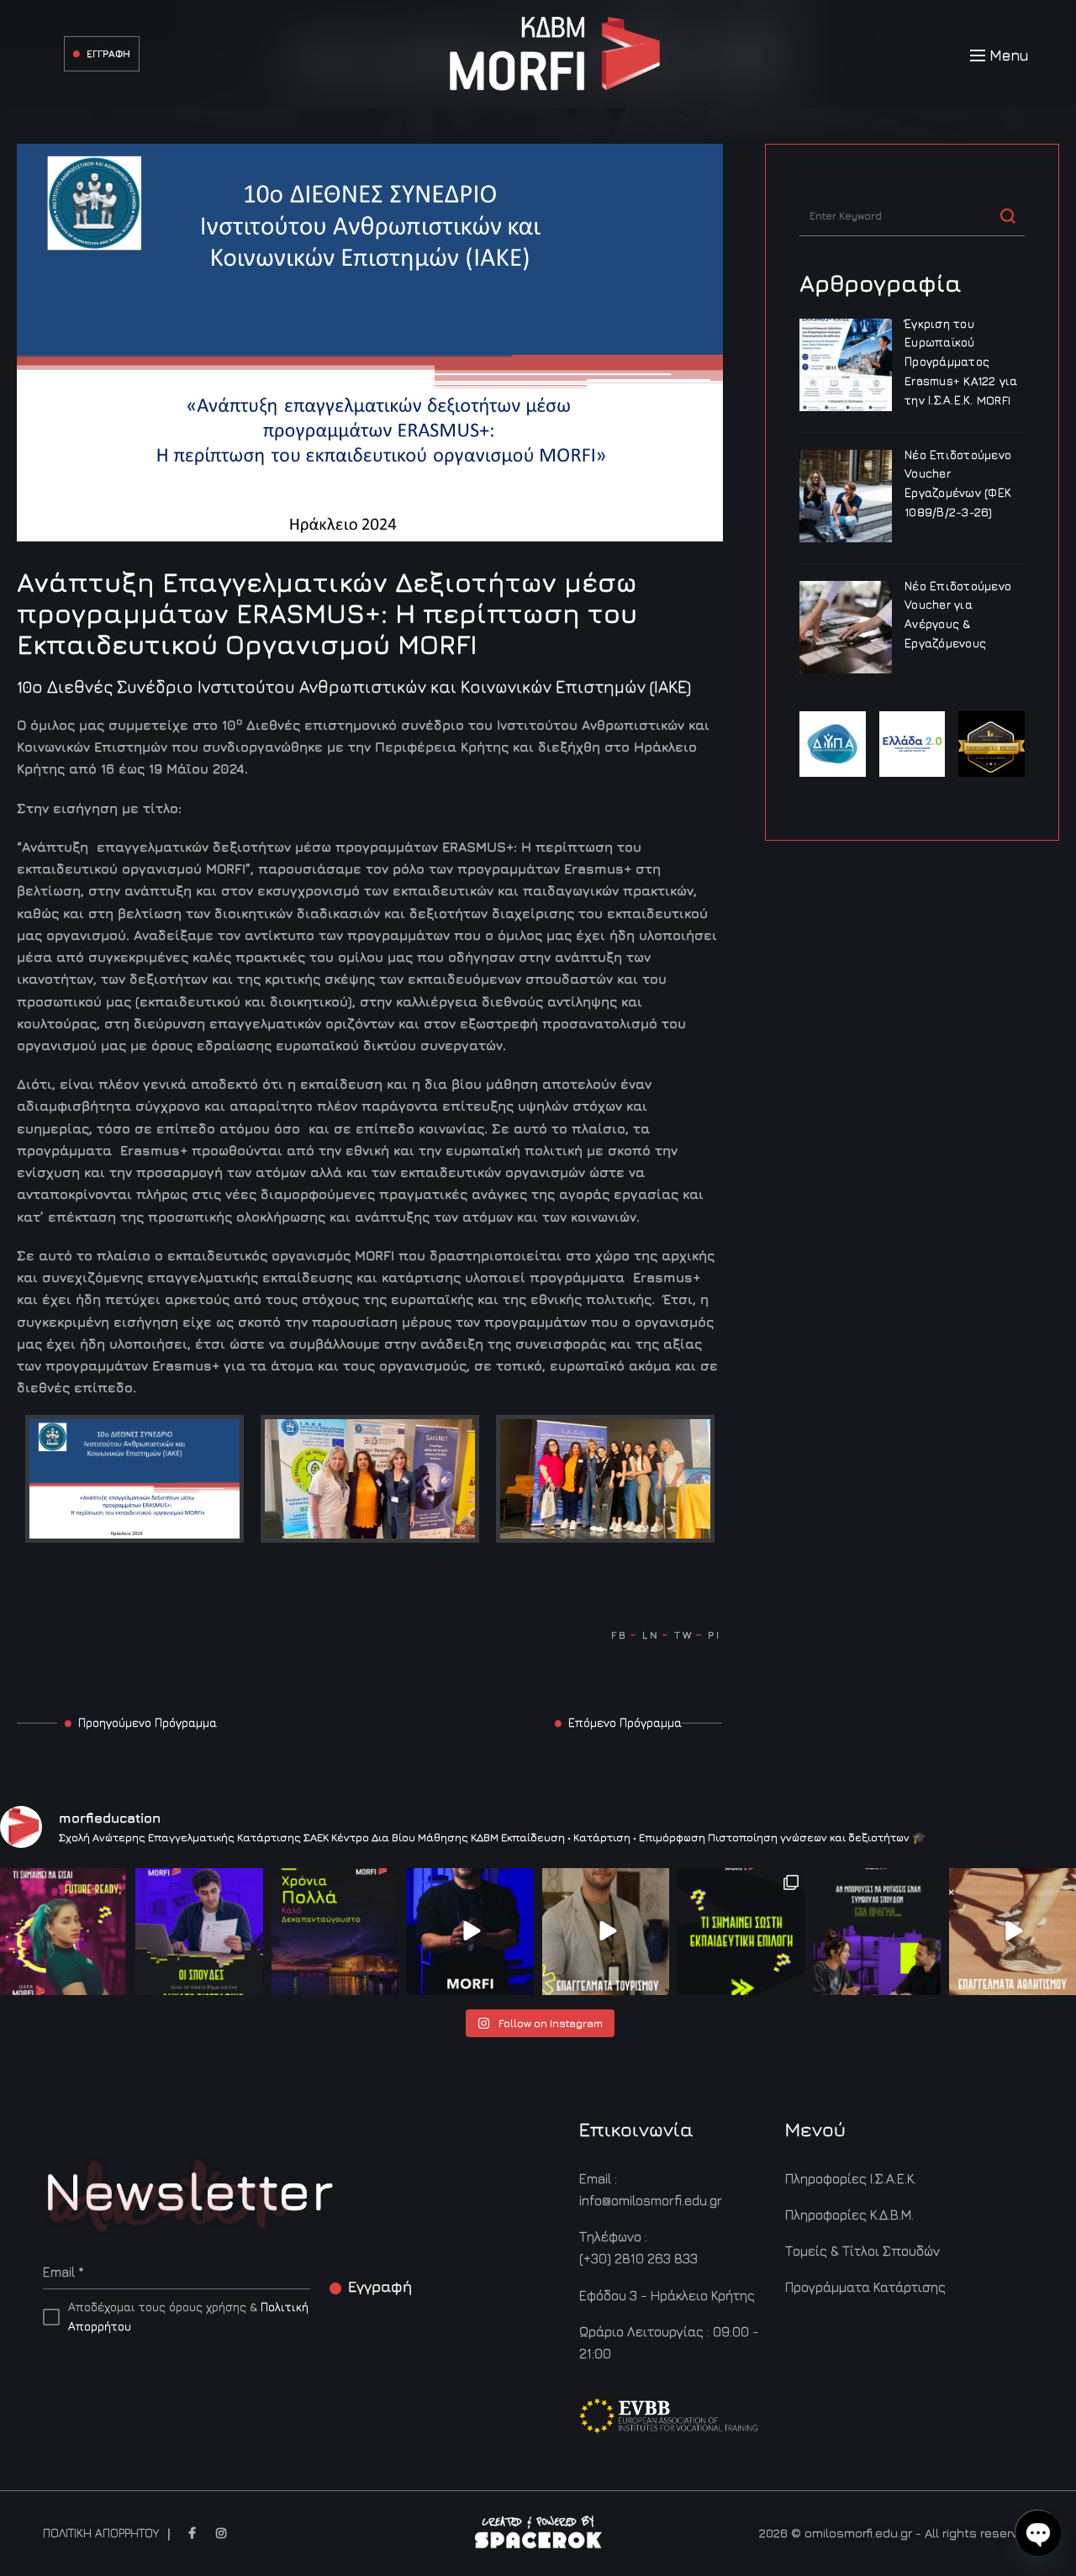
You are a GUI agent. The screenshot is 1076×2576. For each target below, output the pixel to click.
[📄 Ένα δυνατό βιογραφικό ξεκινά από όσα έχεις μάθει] (199, 1932)
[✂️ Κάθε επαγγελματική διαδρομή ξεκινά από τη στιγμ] (470, 1932)
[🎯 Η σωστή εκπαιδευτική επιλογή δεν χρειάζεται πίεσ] (741, 1932)
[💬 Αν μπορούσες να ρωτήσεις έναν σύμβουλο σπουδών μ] (877, 1932)
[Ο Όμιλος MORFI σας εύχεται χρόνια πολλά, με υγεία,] (335, 1932)
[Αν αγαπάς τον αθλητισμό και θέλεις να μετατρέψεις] (1013, 1932)
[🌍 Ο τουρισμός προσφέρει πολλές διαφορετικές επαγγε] (606, 1932)
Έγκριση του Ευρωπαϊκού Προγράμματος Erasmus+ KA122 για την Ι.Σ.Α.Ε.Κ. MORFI (961, 362)
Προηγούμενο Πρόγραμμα (148, 1722)
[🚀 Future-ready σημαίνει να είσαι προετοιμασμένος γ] (63, 1932)
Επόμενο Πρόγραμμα (625, 1722)
